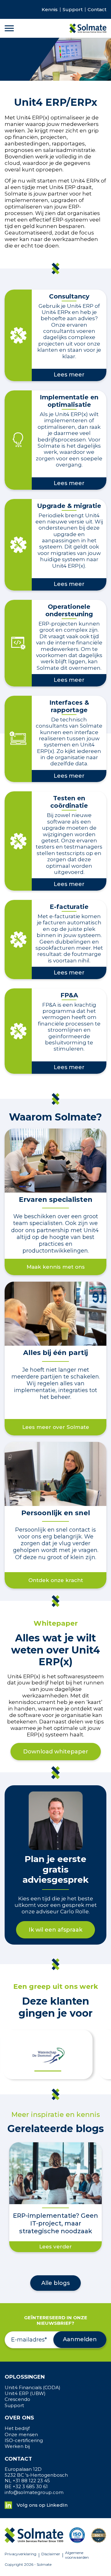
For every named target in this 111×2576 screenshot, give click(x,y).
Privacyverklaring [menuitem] (21, 2554)
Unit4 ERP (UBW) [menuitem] (25, 2393)
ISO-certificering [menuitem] (24, 2441)
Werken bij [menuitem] (17, 2446)
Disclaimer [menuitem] (51, 2554)
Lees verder (55, 2247)
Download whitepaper (56, 1752)
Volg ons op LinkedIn (42, 2505)
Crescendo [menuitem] (17, 2399)
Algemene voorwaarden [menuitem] (77, 2555)
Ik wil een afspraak (55, 1930)
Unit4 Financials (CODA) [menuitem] (33, 2388)
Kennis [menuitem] (50, 10)
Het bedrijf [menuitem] (17, 2428)
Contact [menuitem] (97, 10)
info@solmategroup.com (34, 2492)
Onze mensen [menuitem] (21, 2435)
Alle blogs (55, 2283)
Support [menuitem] (73, 10)
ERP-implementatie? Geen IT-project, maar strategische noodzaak (55, 2223)
